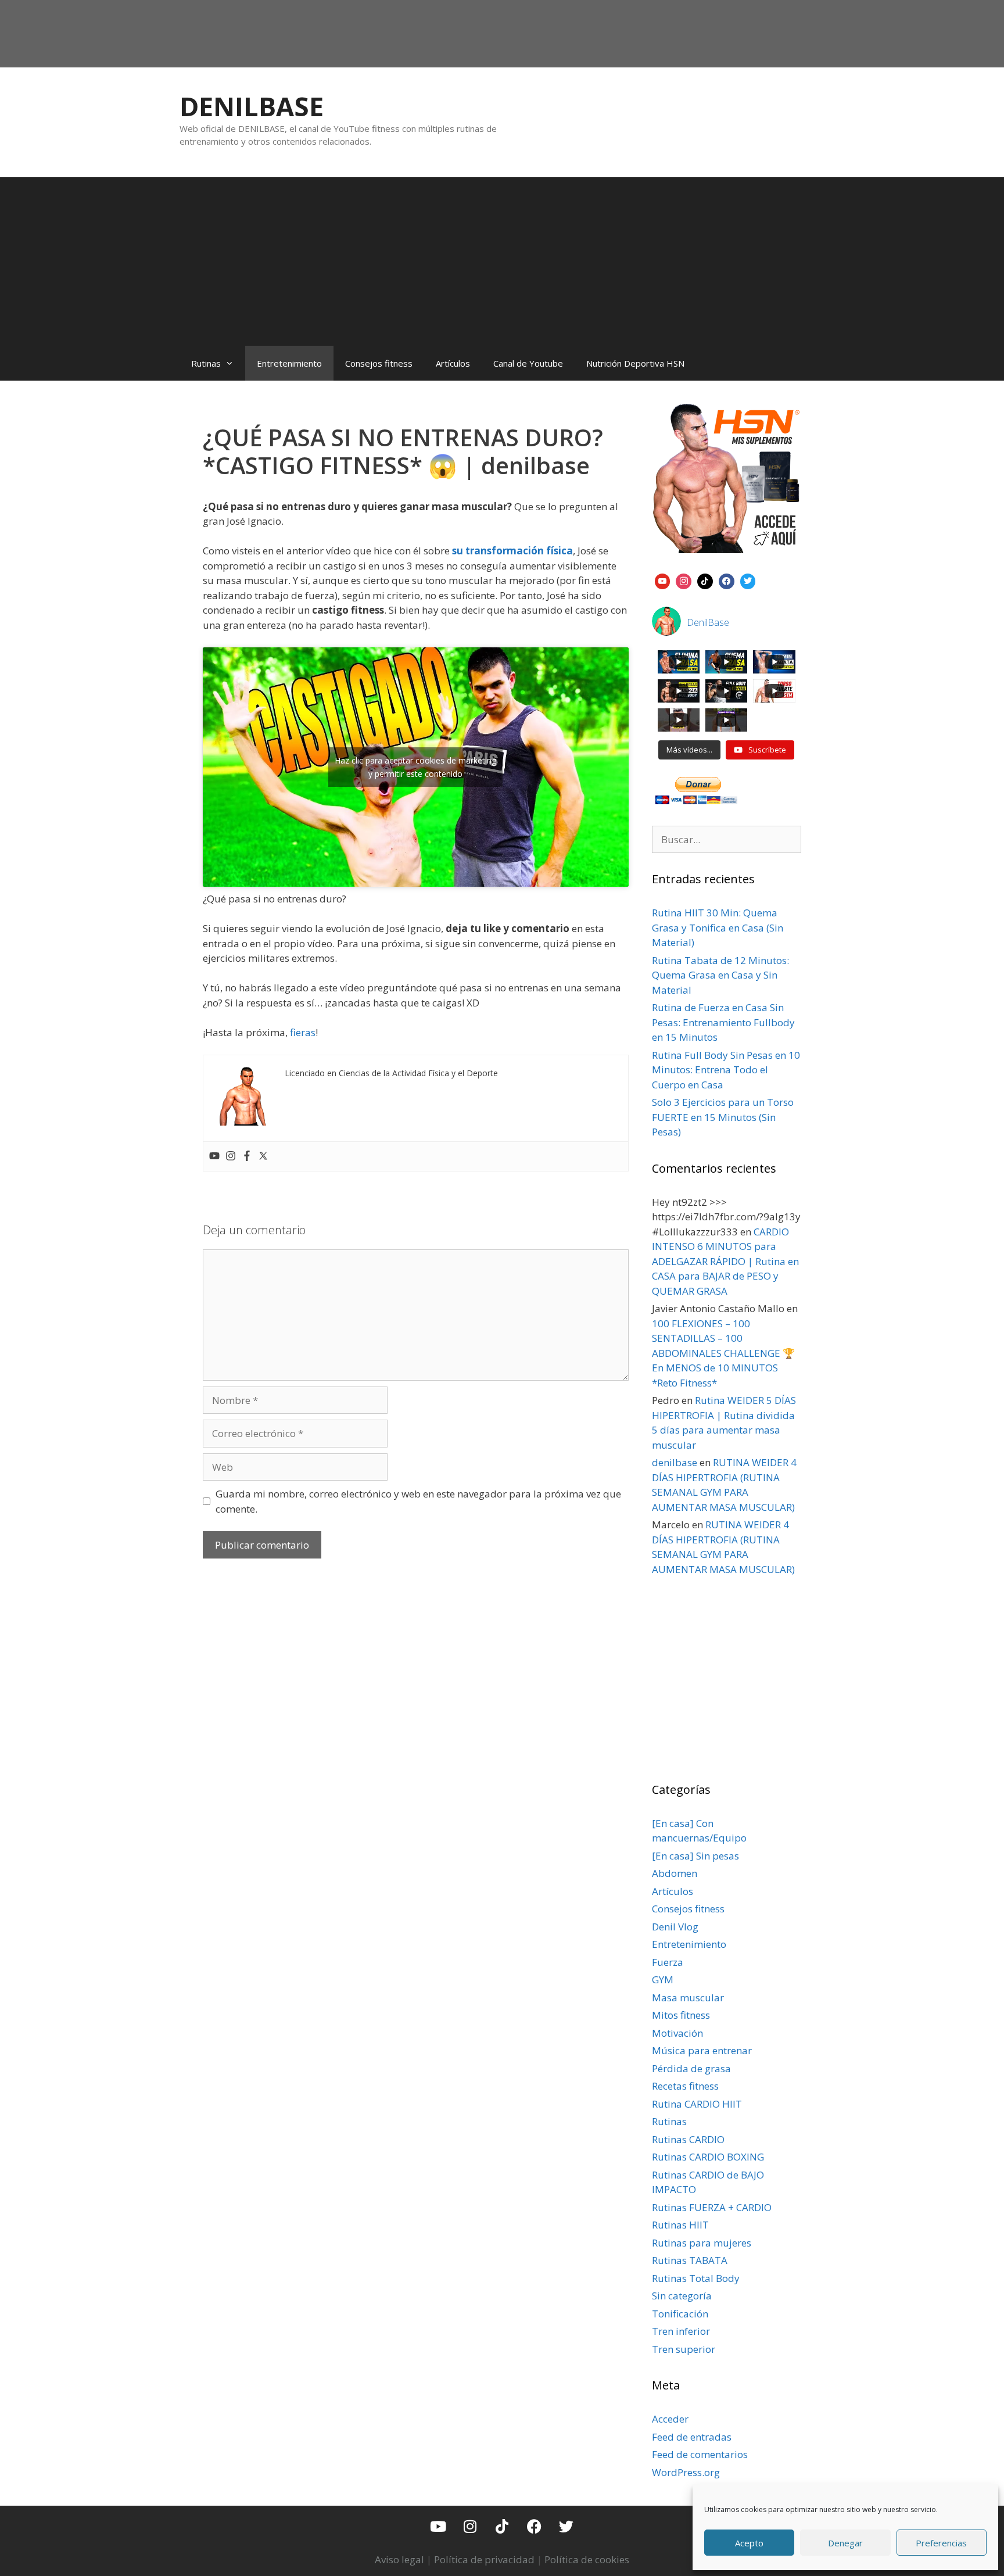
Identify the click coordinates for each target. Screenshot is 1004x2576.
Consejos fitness (379, 363)
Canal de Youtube (528, 363)
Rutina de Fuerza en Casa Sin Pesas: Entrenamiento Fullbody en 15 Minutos (723, 1022)
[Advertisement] (502, 259)
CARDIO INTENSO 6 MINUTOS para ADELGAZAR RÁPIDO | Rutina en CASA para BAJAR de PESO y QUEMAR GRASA (725, 1261)
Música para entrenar (702, 2050)
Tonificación (680, 2314)
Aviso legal (399, 2559)
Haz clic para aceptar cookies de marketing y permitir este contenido (415, 767)
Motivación (677, 2033)
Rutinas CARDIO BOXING (708, 2157)
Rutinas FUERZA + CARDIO (712, 2207)
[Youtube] (214, 1156)
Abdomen (675, 1873)
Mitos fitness (681, 2015)
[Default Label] (663, 580)
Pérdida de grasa (691, 2068)
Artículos (453, 363)
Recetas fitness (685, 2086)
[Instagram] (231, 1156)
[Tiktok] (502, 2526)
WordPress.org (686, 2472)
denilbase (675, 1462)
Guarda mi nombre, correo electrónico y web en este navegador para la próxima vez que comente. (418, 1501)
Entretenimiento (289, 363)
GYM (663, 1980)
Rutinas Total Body (696, 2278)
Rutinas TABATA (690, 2260)
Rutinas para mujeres (702, 2243)
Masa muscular (688, 1998)
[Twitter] (263, 1156)
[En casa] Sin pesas (695, 1856)
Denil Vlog (675, 1927)
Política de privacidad (484, 2559)
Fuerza (668, 1962)
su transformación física (512, 551)
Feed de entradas (692, 2437)
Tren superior (684, 2349)
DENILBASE (252, 106)
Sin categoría (682, 2296)
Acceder (670, 2419)
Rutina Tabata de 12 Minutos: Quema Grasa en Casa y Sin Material (720, 975)
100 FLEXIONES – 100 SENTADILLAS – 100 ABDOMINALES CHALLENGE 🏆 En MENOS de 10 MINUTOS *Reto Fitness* (723, 1353)
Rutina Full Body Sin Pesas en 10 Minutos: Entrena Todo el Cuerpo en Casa (726, 1070)
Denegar (845, 2543)
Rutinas (206, 363)
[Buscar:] (727, 839)
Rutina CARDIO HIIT (697, 2104)
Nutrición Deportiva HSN (635, 363)
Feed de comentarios (700, 2454)
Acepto (749, 2543)
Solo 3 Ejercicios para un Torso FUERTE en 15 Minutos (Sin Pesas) (723, 1117)
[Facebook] (247, 1156)
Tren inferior (681, 2331)
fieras (303, 1032)
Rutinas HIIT (680, 2225)
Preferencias (941, 2543)
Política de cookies (587, 2559)
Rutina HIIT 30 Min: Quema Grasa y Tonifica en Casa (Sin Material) (718, 927)
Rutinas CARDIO (688, 2139)
